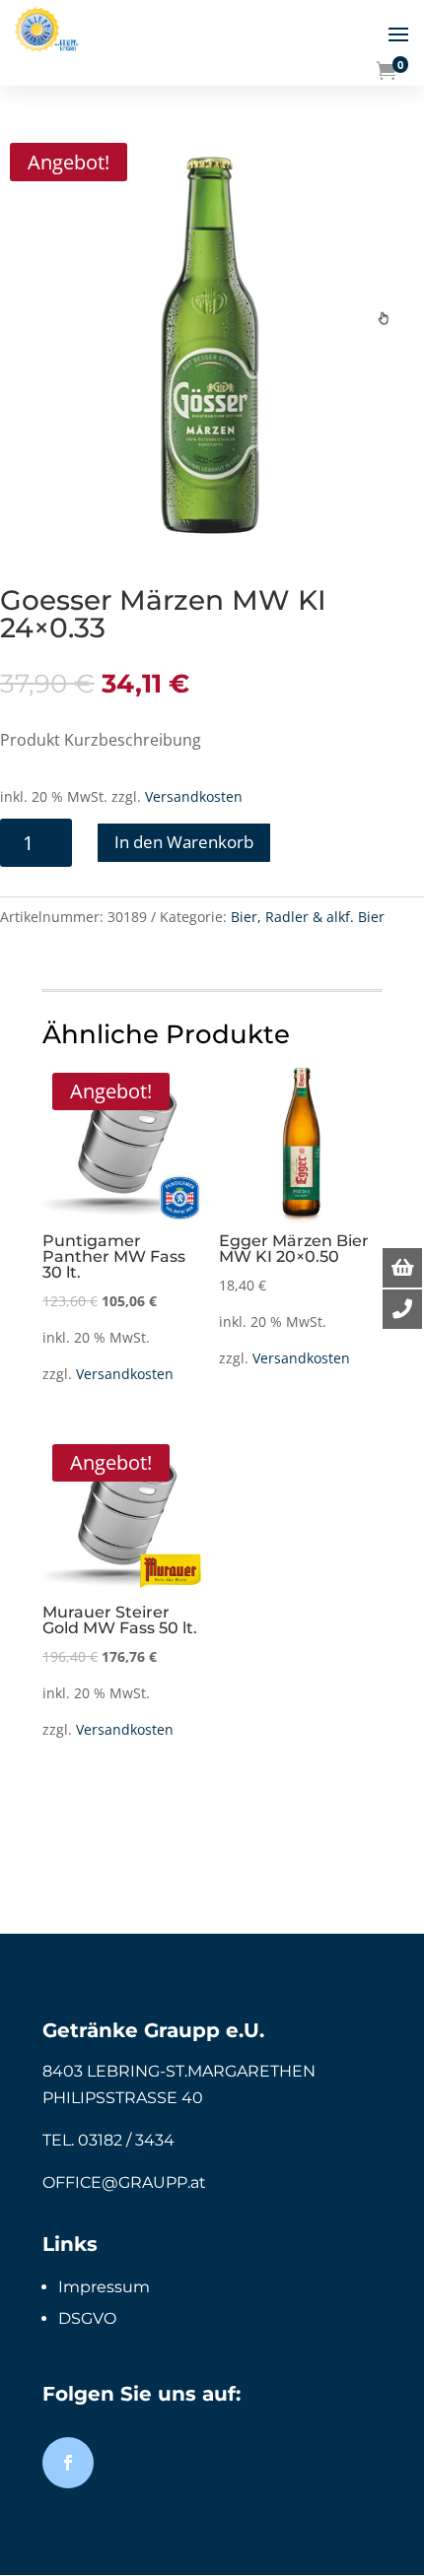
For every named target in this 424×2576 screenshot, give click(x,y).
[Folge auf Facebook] (68, 2463)
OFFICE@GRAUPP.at (124, 2182)
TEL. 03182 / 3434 (108, 2140)
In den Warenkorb (184, 842)
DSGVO (87, 2318)
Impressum (104, 2287)
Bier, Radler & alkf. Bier (308, 917)
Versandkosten (194, 796)
